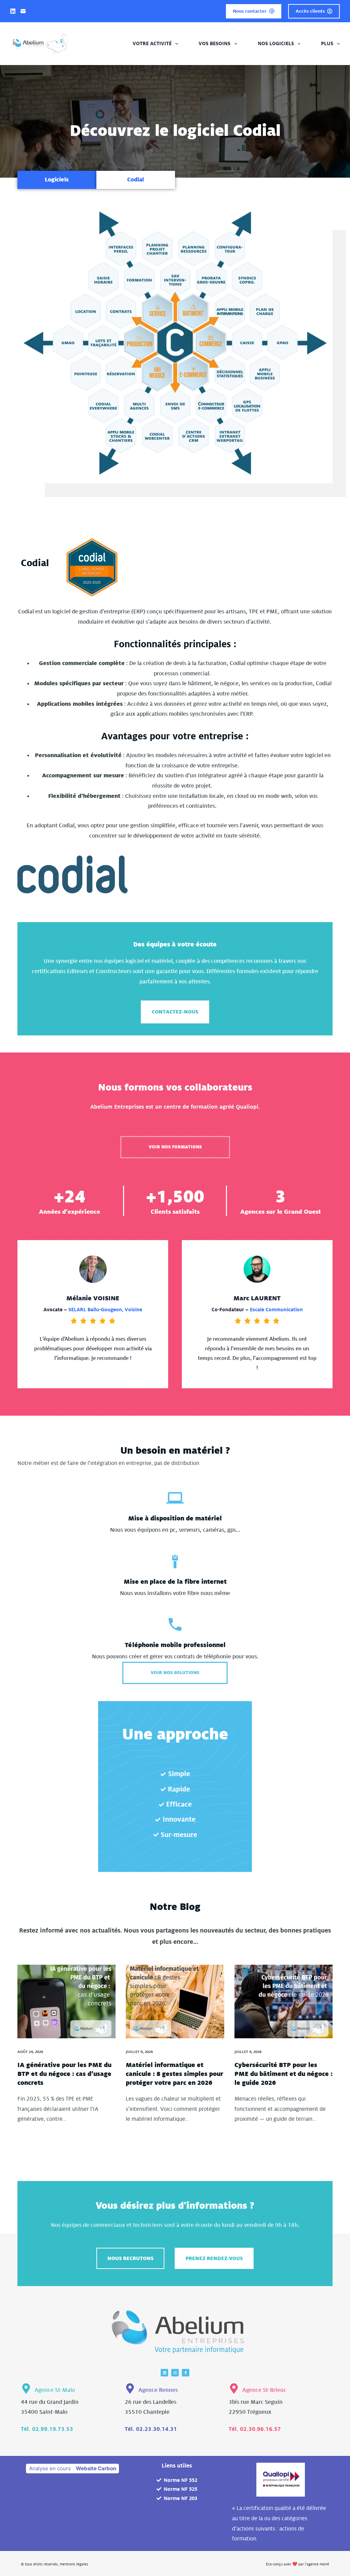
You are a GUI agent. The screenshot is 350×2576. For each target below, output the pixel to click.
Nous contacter (250, 11)
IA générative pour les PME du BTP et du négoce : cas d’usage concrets (64, 2074)
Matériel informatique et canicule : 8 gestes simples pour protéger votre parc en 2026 (174, 2074)
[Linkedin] (164, 2373)
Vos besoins (214, 43)
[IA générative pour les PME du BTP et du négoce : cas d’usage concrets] (66, 2001)
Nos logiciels (276, 43)
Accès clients (310, 11)
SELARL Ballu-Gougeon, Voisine (105, 1310)
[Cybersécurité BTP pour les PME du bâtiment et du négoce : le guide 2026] (284, 2001)
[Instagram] (175, 2373)
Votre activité (152, 43)
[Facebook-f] (186, 2373)
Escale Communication (276, 1310)
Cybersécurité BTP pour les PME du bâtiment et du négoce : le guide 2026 (284, 2074)
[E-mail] (23, 11)
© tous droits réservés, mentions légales (55, 2564)
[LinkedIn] (13, 11)
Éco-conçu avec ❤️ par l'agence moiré (298, 2564)
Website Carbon (96, 2468)
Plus (327, 43)
